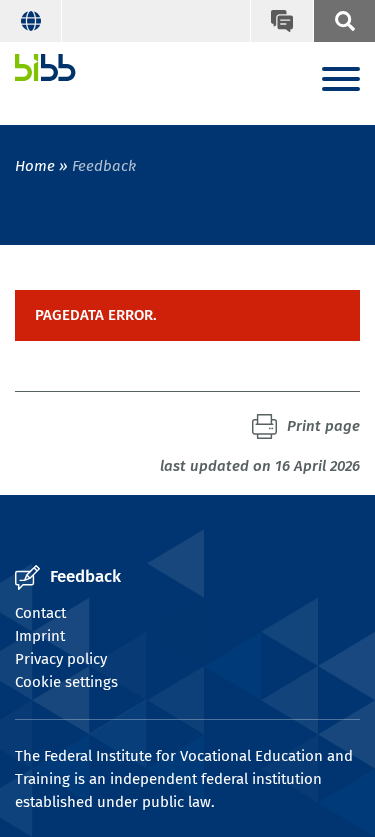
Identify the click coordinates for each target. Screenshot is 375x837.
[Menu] (341, 80)
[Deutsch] (31, 21)
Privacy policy (61, 659)
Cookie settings (66, 682)
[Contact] (281, 21)
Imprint (40, 636)
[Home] (45, 67)
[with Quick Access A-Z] (344, 21)
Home (35, 166)
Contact (40, 613)
